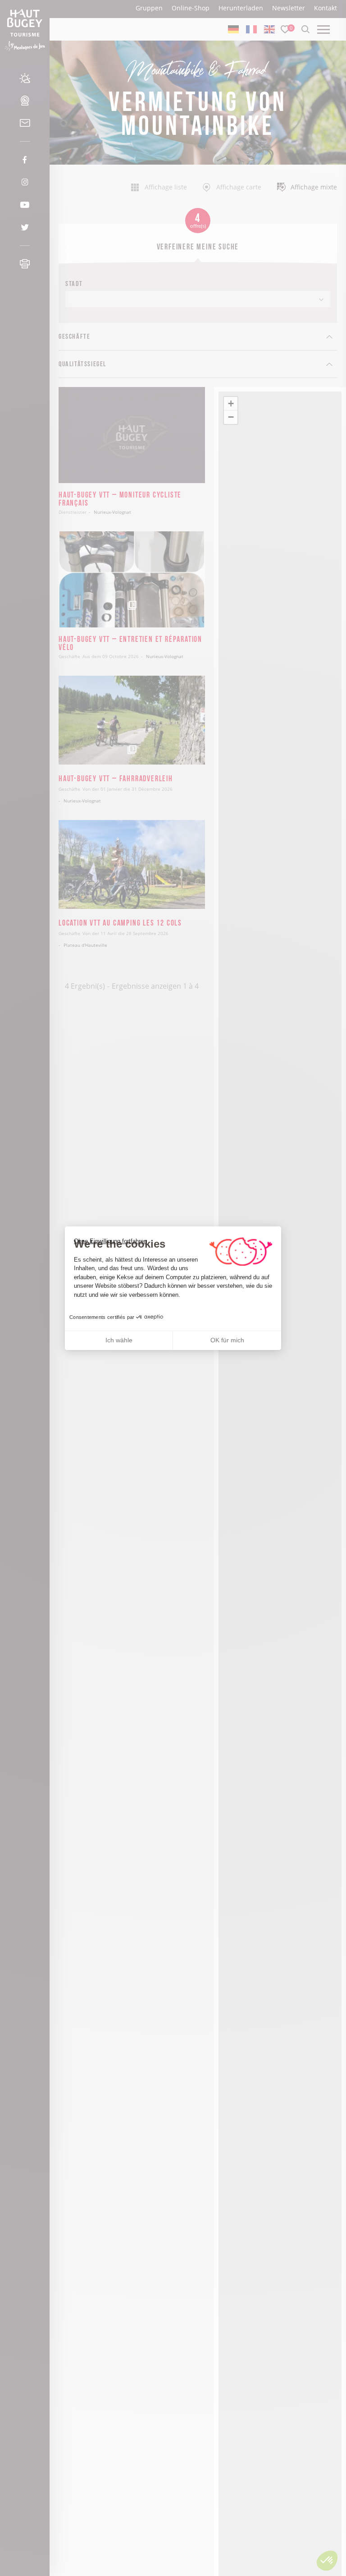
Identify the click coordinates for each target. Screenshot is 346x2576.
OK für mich (227, 1340)
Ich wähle (119, 1340)
